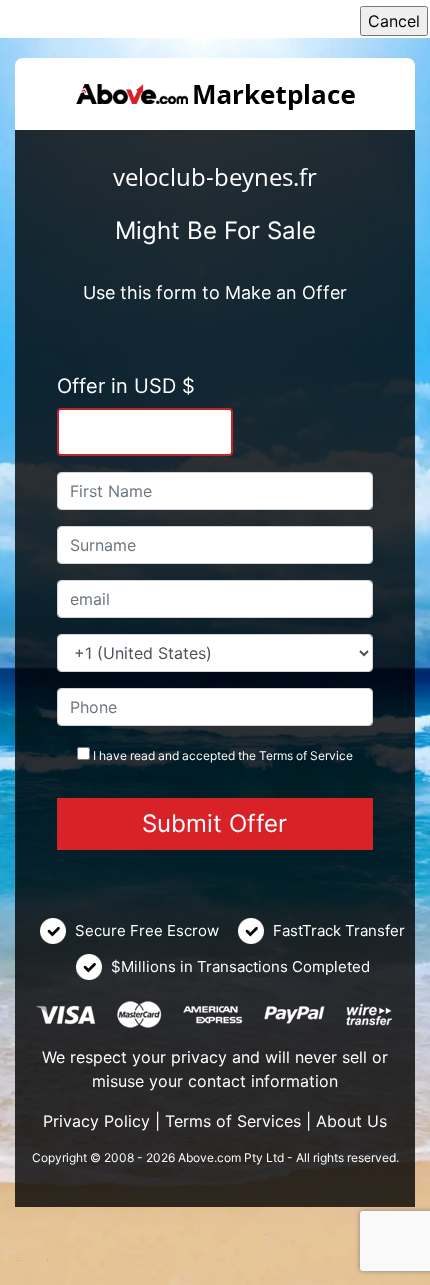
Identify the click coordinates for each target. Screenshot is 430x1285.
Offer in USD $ (126, 386)
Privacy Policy (96, 1121)
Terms (276, 755)
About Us (351, 1121)
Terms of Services (233, 1121)
